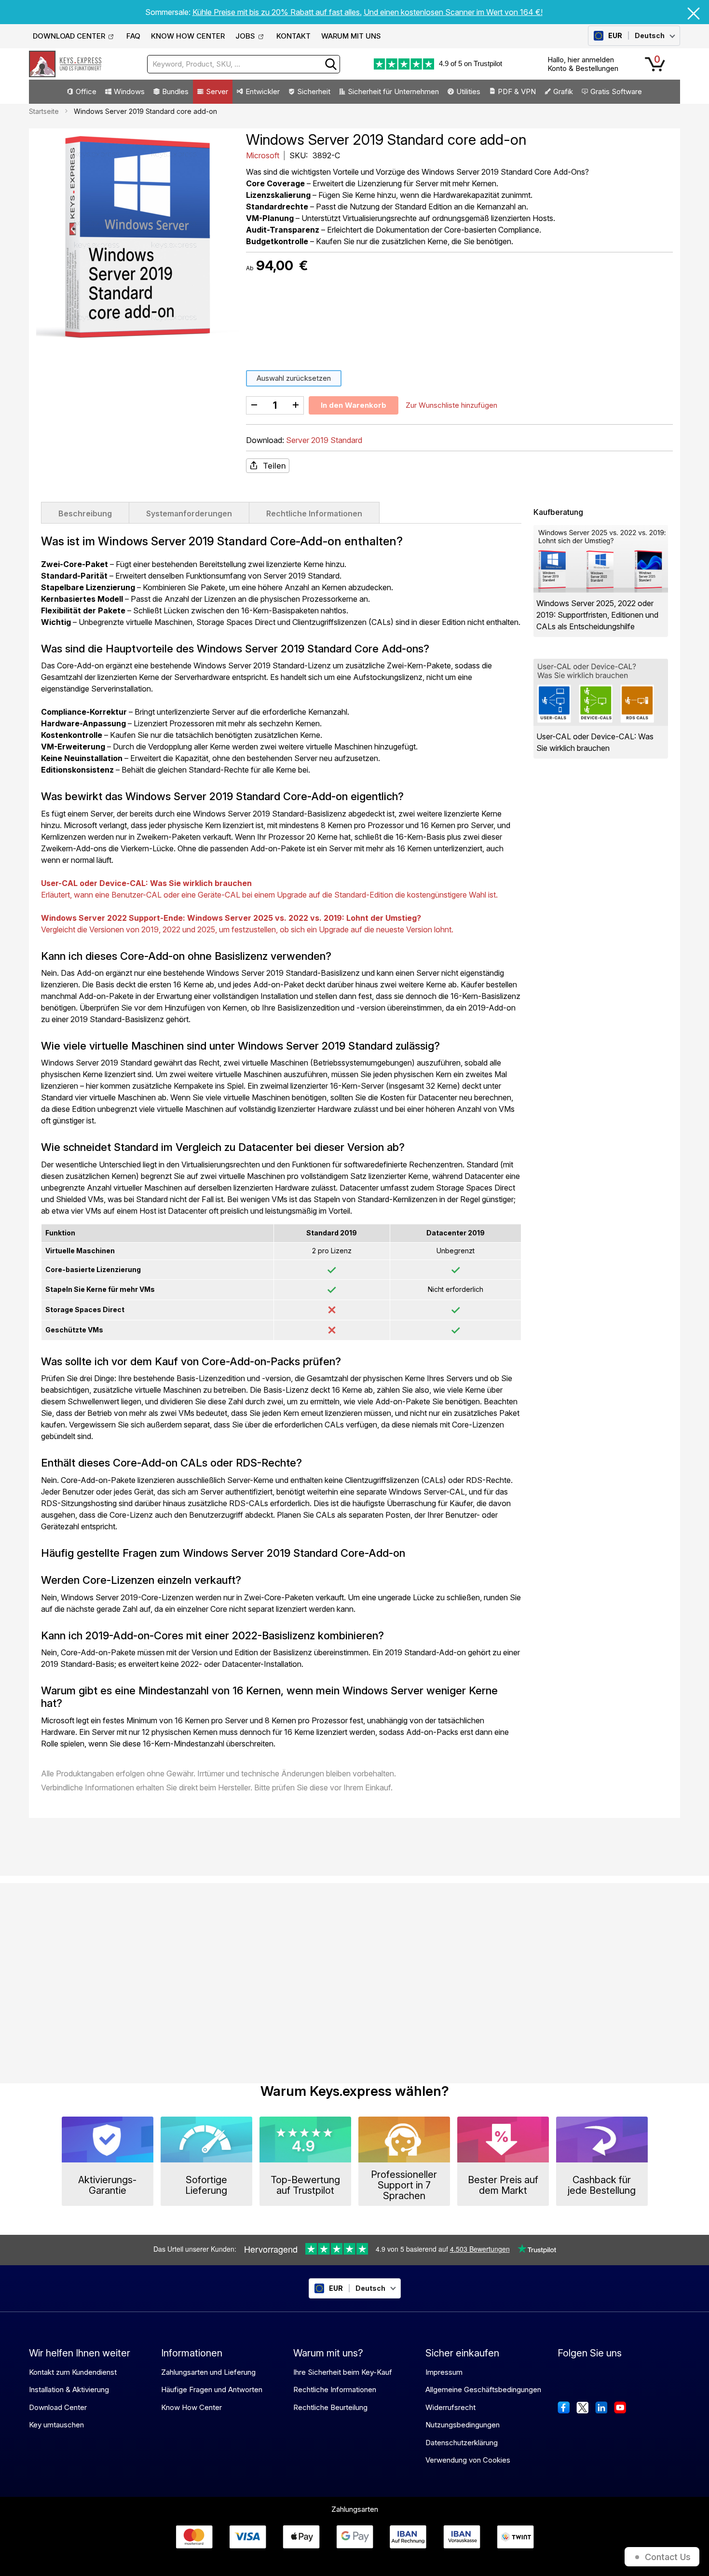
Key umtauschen (56, 2425)
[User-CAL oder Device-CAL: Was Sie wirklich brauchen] (601, 692)
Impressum (444, 2372)
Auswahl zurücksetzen (294, 378)
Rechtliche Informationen (314, 513)
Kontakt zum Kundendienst (73, 2372)
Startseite (44, 111)
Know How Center (191, 2407)
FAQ (133, 36)
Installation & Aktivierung (69, 2389)
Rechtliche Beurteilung (330, 2407)
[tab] (85, 512)
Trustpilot (488, 63)
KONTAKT (293, 36)
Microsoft (264, 155)
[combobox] (244, 64)
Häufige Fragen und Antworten (212, 2389)
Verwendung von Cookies (468, 2460)
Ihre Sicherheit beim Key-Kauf (343, 2372)
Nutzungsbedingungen (463, 2425)
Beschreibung (85, 513)
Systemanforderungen (189, 513)
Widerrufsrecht (450, 2407)
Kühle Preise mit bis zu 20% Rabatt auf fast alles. (277, 12)
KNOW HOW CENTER (188, 36)
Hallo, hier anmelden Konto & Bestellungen (583, 64)
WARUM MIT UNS (351, 36)
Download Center (58, 2407)
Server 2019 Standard (324, 440)
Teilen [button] (274, 466)
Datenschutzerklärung (462, 2443)
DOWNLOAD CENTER (69, 36)
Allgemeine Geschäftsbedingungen (483, 2389)
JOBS (245, 36)
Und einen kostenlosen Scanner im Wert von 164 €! (453, 12)
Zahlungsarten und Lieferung (208, 2372)
